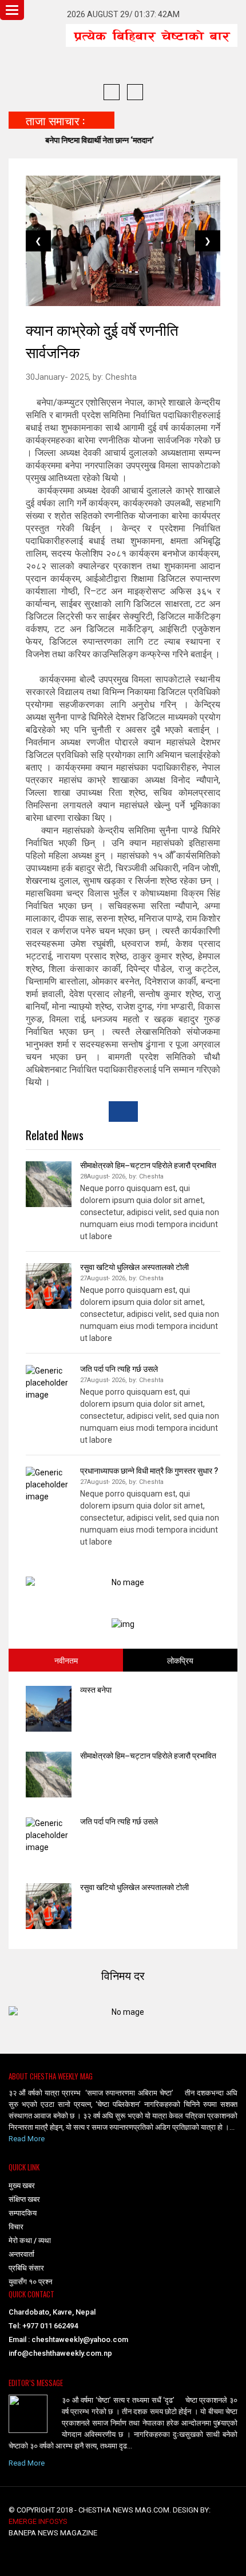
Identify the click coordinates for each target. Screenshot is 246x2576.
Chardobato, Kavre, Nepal (52, 2312)
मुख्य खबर (22, 2186)
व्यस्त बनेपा (96, 1689)
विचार (16, 2227)
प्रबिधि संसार (26, 2268)
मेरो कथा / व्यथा (30, 2240)
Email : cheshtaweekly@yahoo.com (68, 2339)
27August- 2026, (104, 1278)
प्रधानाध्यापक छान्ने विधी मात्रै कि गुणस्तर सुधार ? (150, 1470)
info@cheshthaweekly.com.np (60, 2353)
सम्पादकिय (23, 2213)
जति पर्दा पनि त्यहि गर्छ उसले (120, 1368)
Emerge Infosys (38, 2521)
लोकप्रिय (180, 1660)
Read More (27, 2139)
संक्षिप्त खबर (24, 2199)
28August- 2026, (104, 1176)
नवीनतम (66, 1660)
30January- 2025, (58, 377)
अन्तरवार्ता (21, 2254)
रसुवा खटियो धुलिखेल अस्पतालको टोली (134, 1266)
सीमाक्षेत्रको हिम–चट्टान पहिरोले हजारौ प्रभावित (148, 1164)
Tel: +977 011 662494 (43, 2326)
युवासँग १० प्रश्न (30, 2282)
